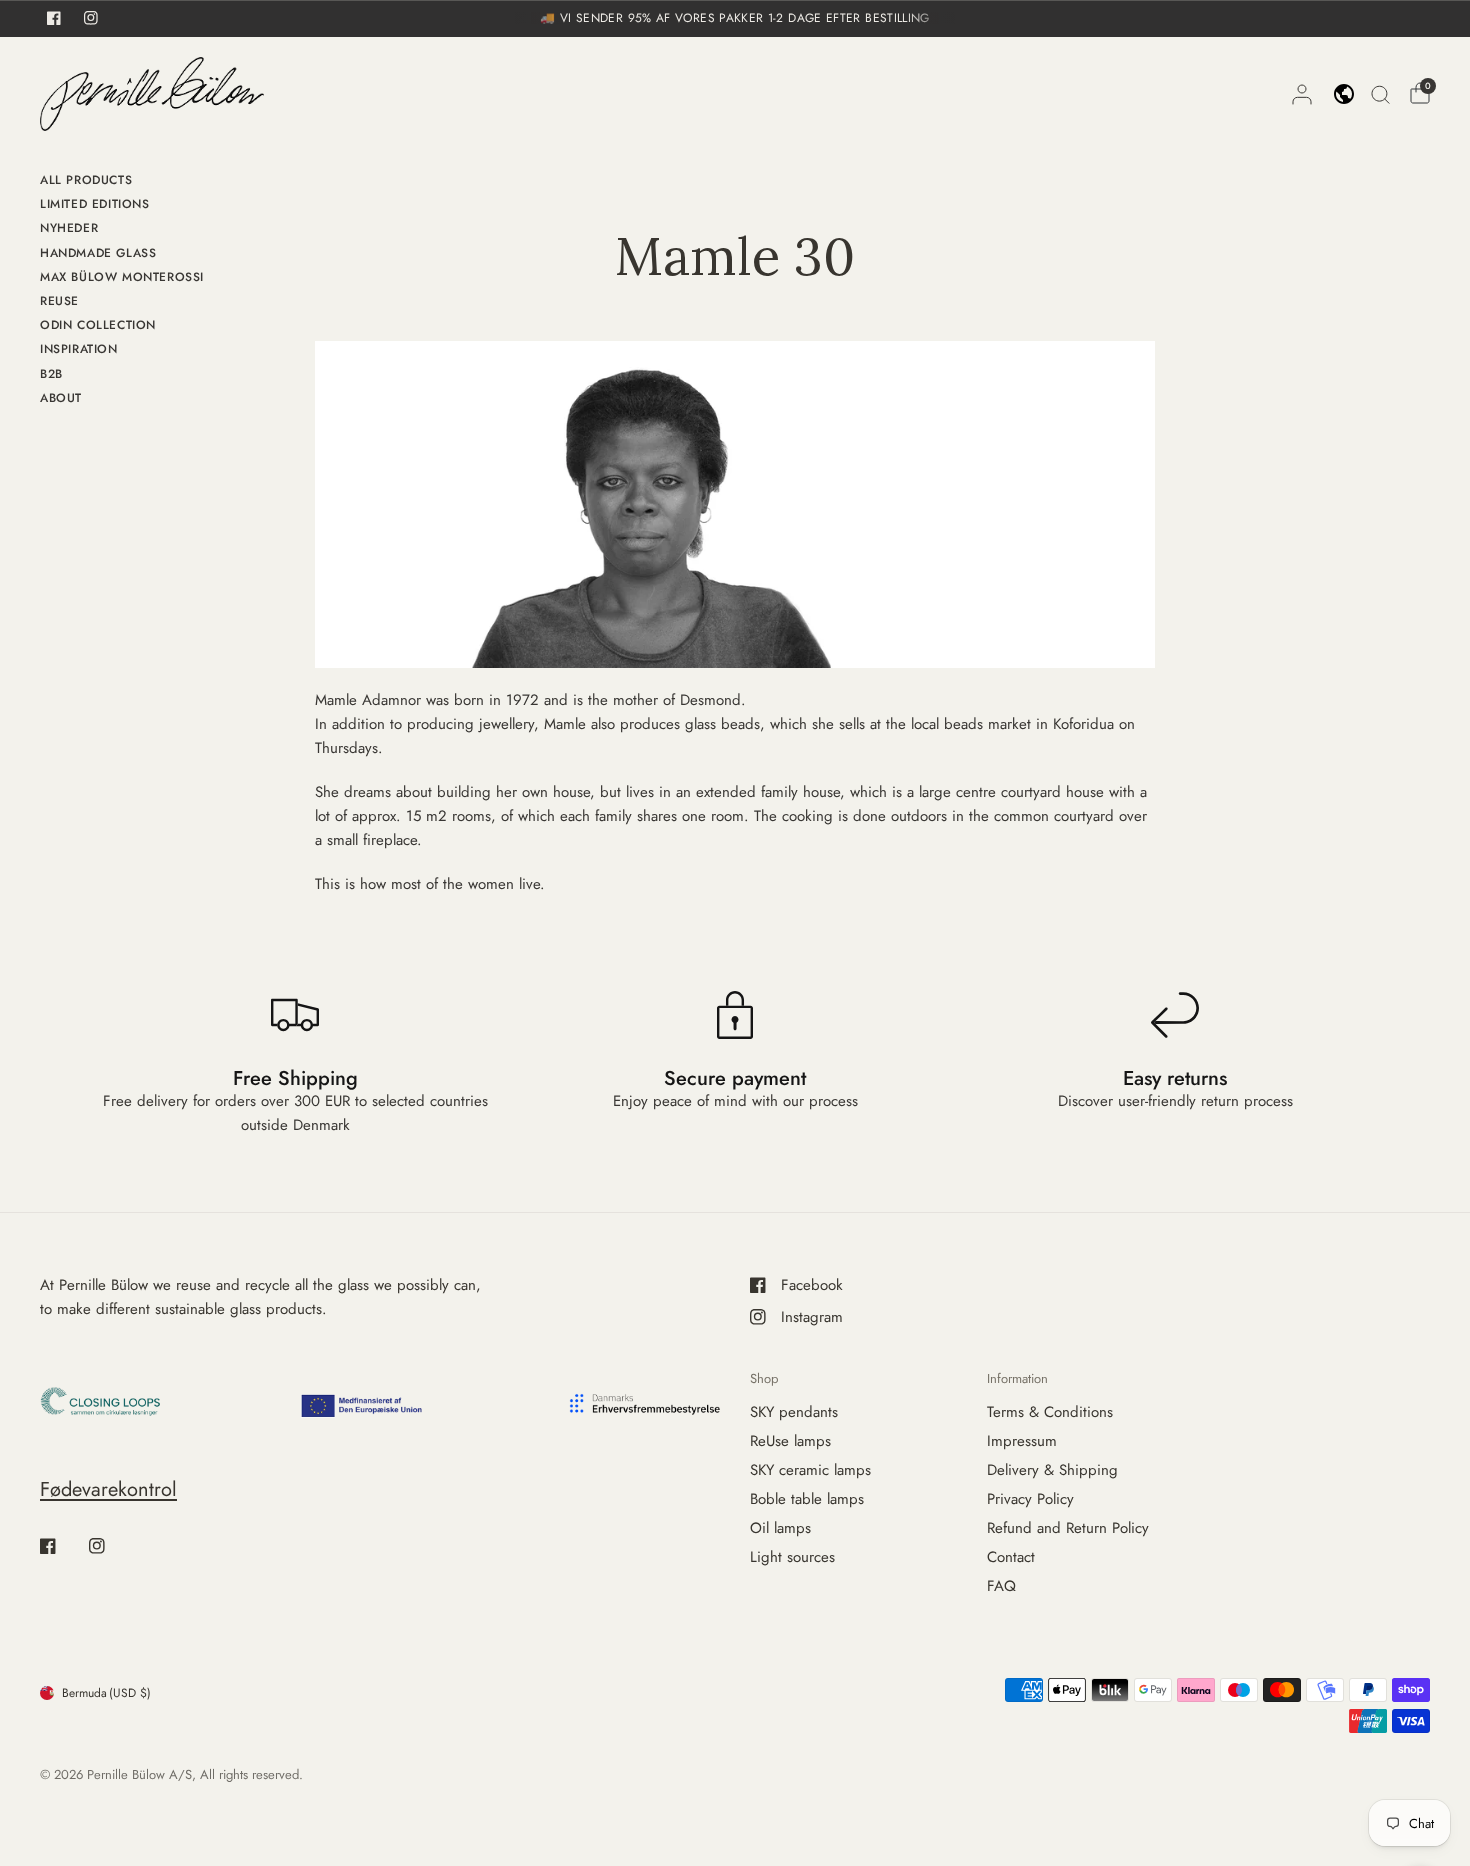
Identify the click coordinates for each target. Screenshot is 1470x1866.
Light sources (792, 1557)
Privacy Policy (1030, 1499)
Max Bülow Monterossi (122, 277)
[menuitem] (122, 183)
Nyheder (69, 228)
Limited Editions (95, 204)
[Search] (1380, 94)
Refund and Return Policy (1068, 1528)
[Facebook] (62, 1546)
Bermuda (106, 1693)
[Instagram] (111, 1546)
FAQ (1001, 1586)
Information (1017, 1378)
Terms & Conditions (1050, 1412)
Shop (764, 1378)
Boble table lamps (807, 1499)
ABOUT (61, 398)
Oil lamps (780, 1528)
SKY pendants (794, 1412)
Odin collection (98, 325)
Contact (1011, 1557)
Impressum (1022, 1441)
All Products (86, 180)
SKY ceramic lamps (810, 1470)
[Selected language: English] (1344, 94)
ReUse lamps (790, 1441)
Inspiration (79, 349)
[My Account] (1302, 94)
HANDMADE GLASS (98, 253)
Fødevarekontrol (108, 1489)
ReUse (59, 301)
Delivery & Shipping (1052, 1470)
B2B (51, 374)
